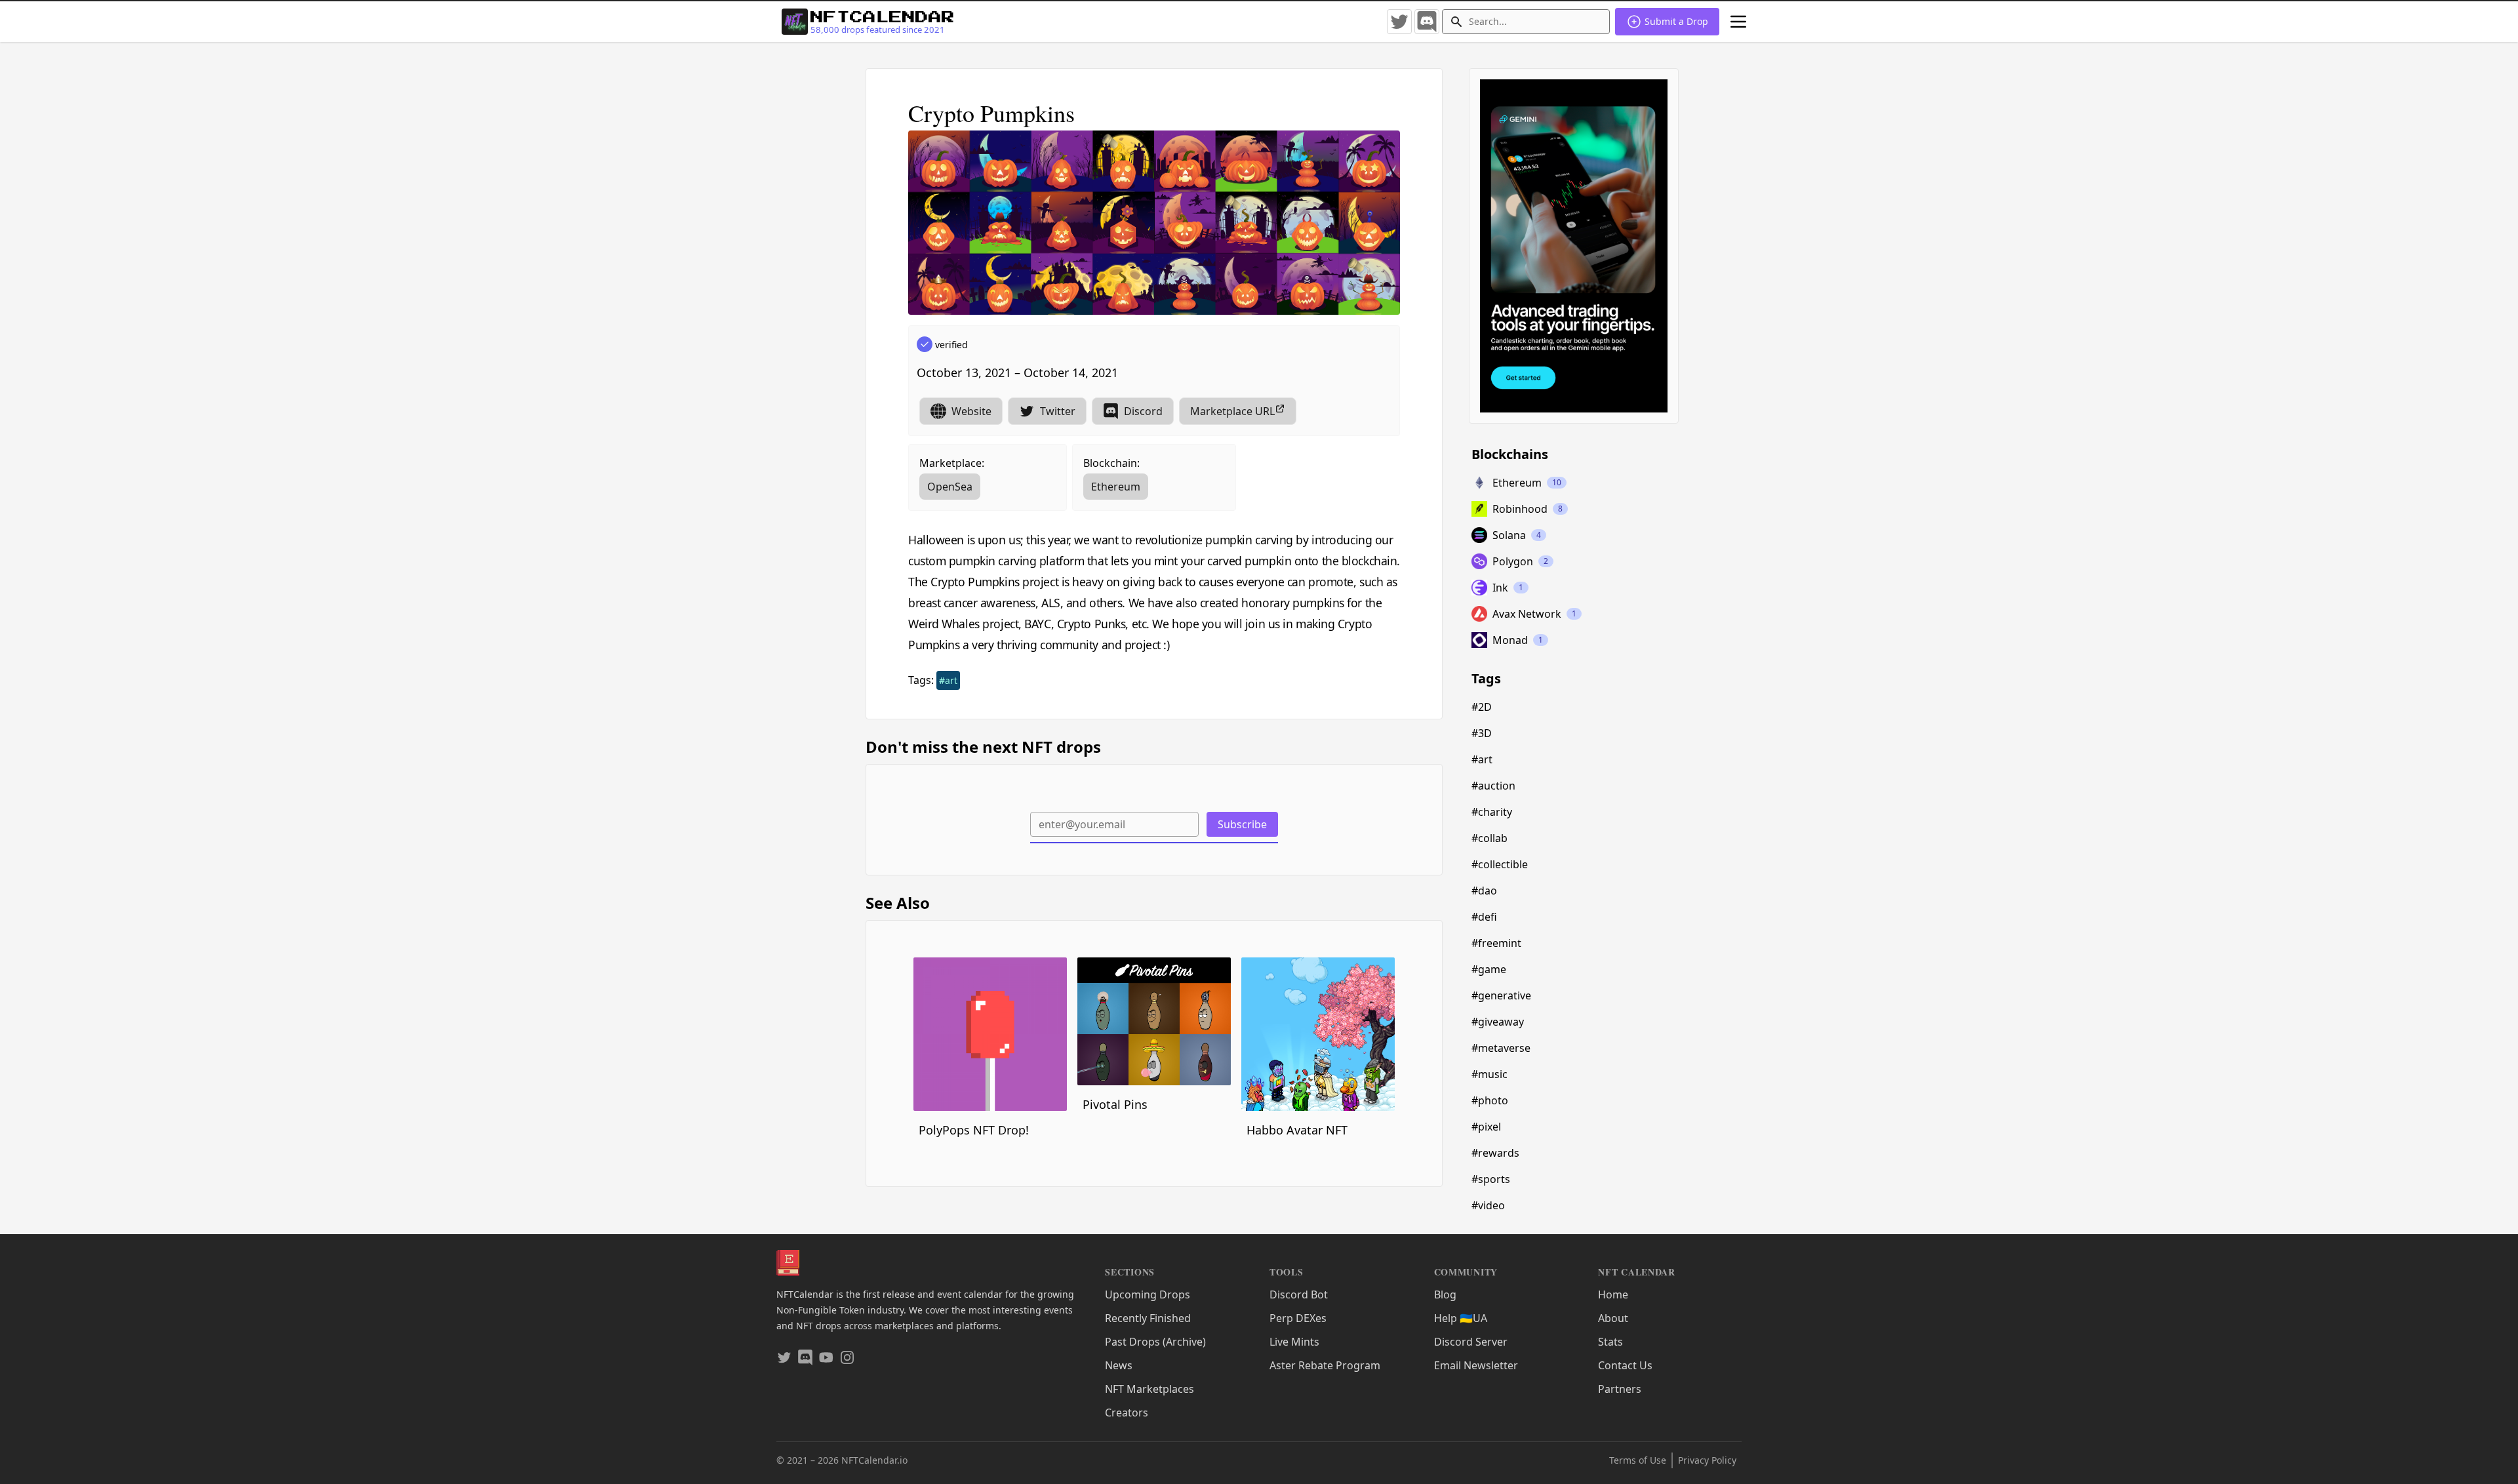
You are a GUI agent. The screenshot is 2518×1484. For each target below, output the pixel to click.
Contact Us (1625, 1365)
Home (1613, 1294)
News (1119, 1365)
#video (1488, 1205)
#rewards (1495, 1153)
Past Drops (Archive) (1155, 1342)
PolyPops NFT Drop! (974, 1130)
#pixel (1486, 1127)
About (1613, 1318)
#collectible (1500, 864)
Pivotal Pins (1115, 1104)
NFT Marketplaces (1149, 1389)
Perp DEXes (1298, 1318)
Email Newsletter (1476, 1365)
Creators (1127, 1413)
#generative (1501, 995)
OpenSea (950, 487)
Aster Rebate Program (1325, 1365)
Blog (1445, 1294)
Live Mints (1294, 1342)
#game (1489, 969)
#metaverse (1501, 1048)
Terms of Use (1638, 1460)
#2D (1482, 707)
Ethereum (1116, 487)
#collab (1489, 838)
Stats (1610, 1342)
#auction (1493, 786)
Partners (1620, 1389)
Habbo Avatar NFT (1297, 1130)
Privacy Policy (1707, 1460)
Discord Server (1471, 1342)
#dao (1484, 891)
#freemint (1496, 943)
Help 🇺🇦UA (1461, 1318)
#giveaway (1498, 1022)
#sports (1491, 1179)
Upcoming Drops (1148, 1294)
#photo (1490, 1100)
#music (1489, 1074)
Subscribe (1242, 824)
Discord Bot (1299, 1294)
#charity (1492, 812)
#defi (1484, 917)
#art (948, 680)
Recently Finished (1148, 1318)
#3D (1482, 733)
